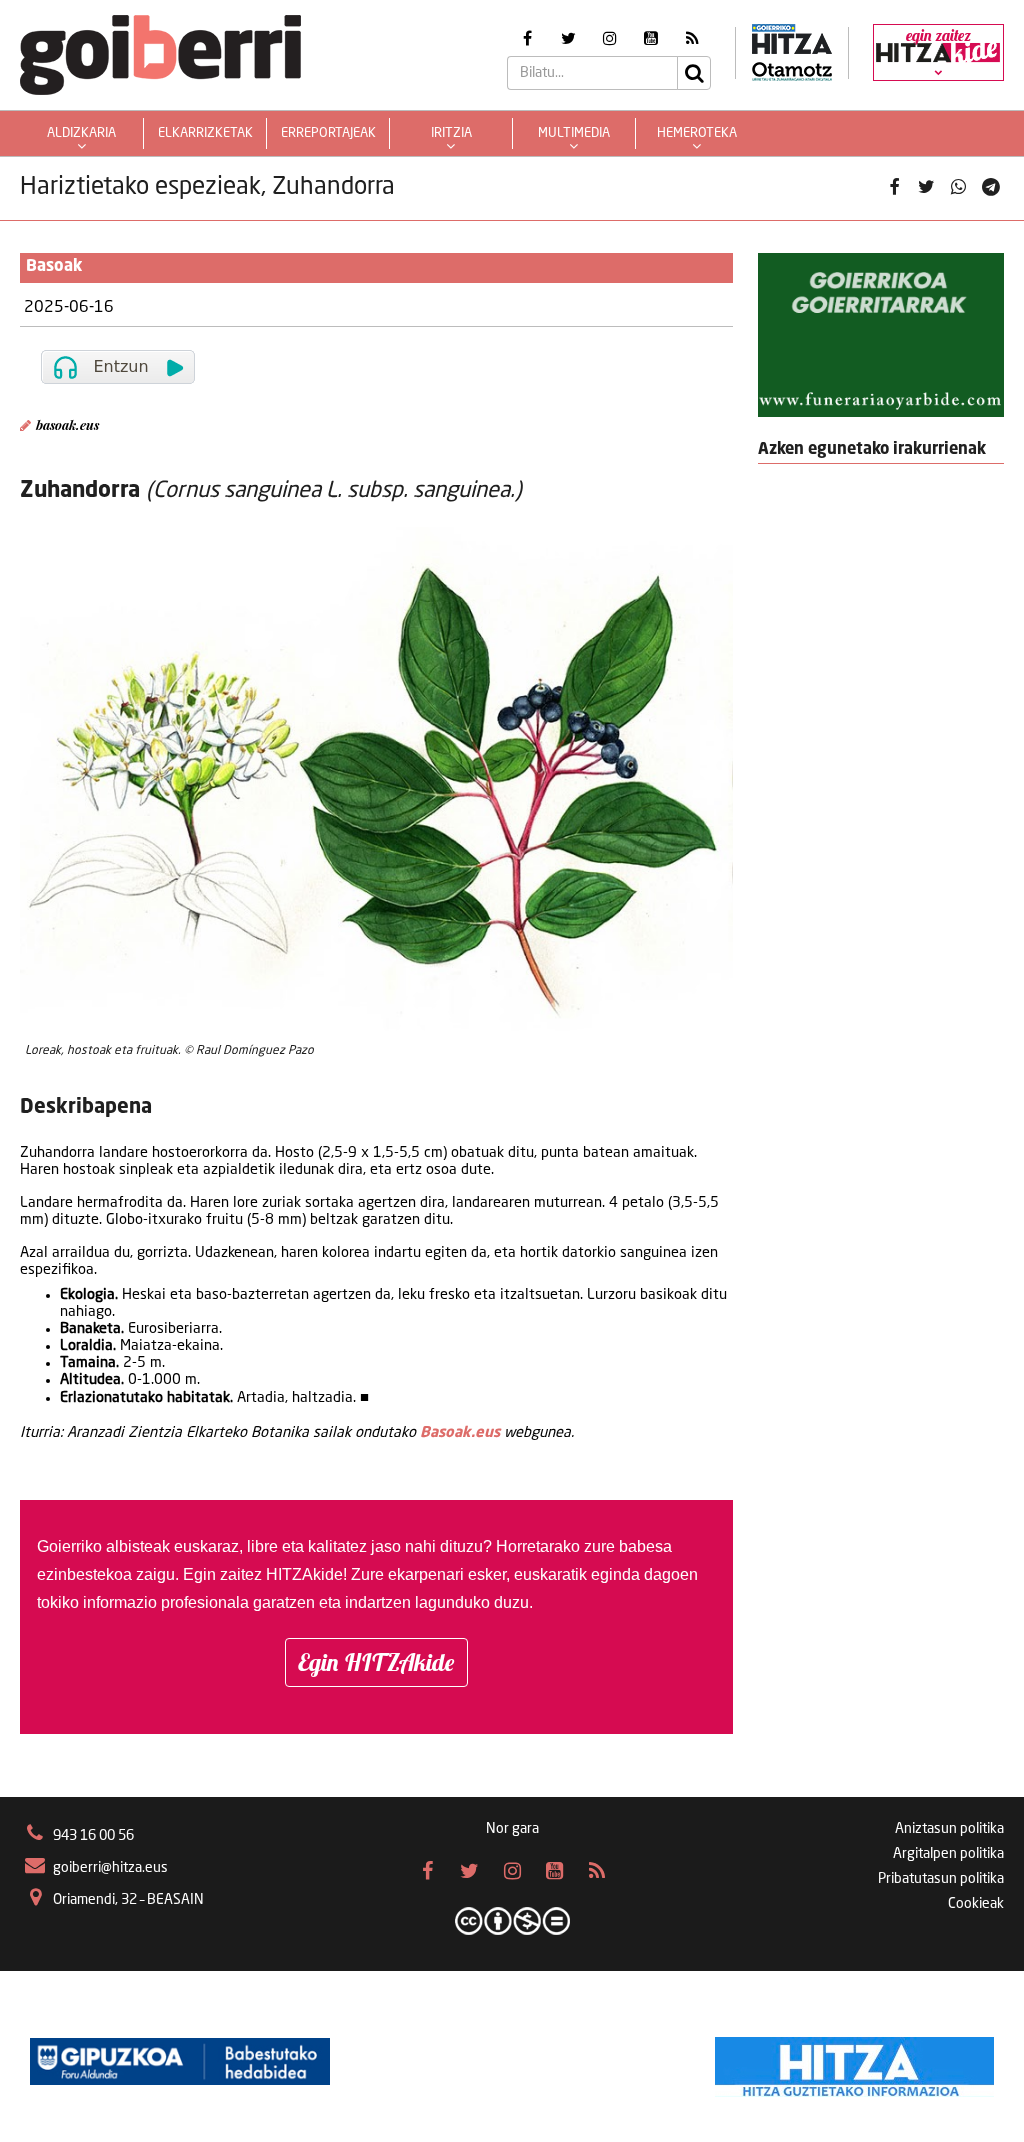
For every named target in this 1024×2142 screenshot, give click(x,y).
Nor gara (512, 1829)
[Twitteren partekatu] (926, 188)
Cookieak (976, 1904)
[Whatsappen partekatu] (959, 188)
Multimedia (574, 133)
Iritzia (451, 133)
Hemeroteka (697, 133)
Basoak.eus (460, 1433)
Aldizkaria (81, 133)
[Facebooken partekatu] (894, 188)
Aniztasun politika (949, 1829)
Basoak (54, 267)
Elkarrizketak (205, 133)
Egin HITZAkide (376, 1662)
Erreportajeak (328, 133)
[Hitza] (854, 2062)
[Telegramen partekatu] (991, 188)
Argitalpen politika (948, 1854)
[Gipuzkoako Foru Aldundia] (180, 2062)
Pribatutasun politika (941, 1879)
